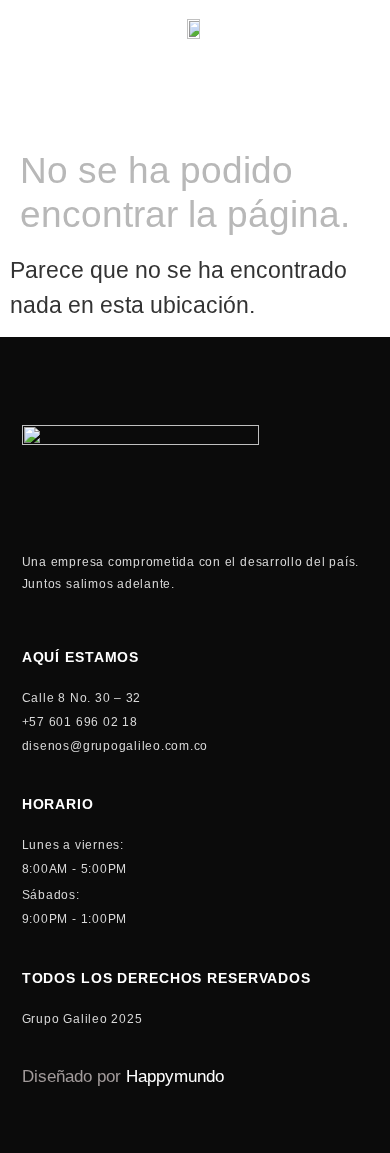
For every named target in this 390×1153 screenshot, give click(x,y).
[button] (366, 104)
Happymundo (175, 1076)
